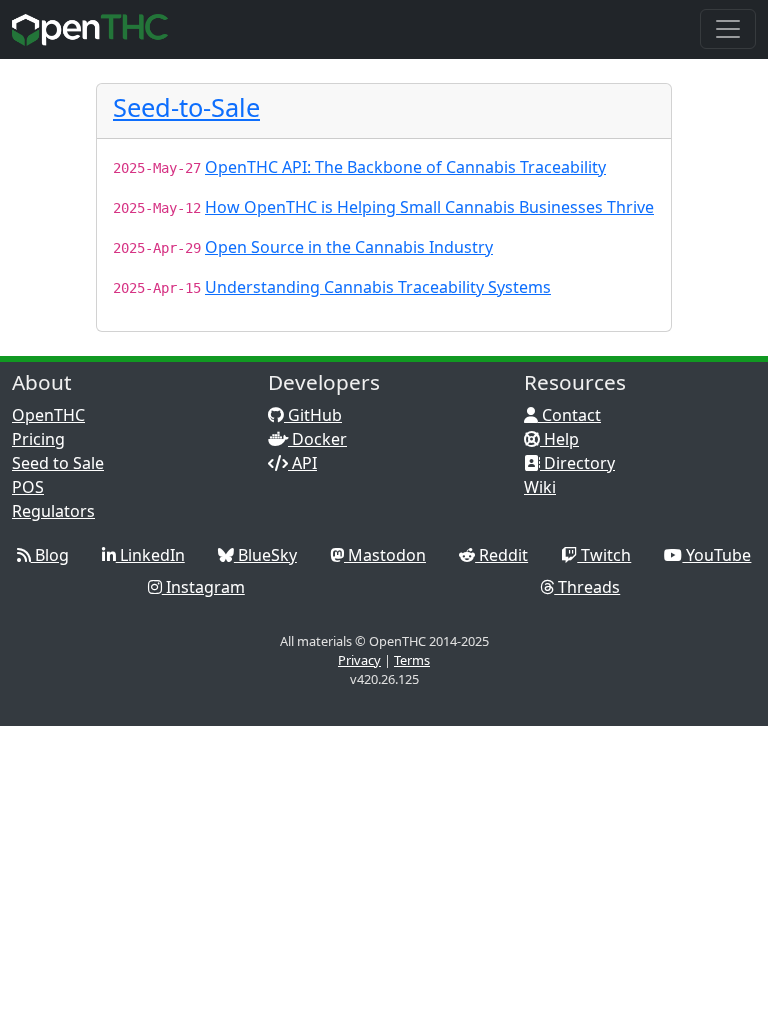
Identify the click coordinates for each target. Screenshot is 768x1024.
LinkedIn (150, 555)
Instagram (203, 587)
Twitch (604, 555)
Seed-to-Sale (186, 107)
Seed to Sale (58, 463)
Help (559, 439)
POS (28, 487)
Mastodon (385, 555)
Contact (569, 415)
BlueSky (265, 555)
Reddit (501, 555)
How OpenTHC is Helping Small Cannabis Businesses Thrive (429, 207)
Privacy (359, 660)
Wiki (540, 487)
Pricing (38, 439)
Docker (317, 439)
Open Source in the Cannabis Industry (349, 247)
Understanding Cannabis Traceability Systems (378, 287)
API (302, 463)
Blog (50, 555)
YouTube (716, 555)
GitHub (313, 415)
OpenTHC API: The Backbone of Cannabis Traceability (405, 167)
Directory (577, 463)
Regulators (53, 511)
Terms (412, 660)
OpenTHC (48, 415)
